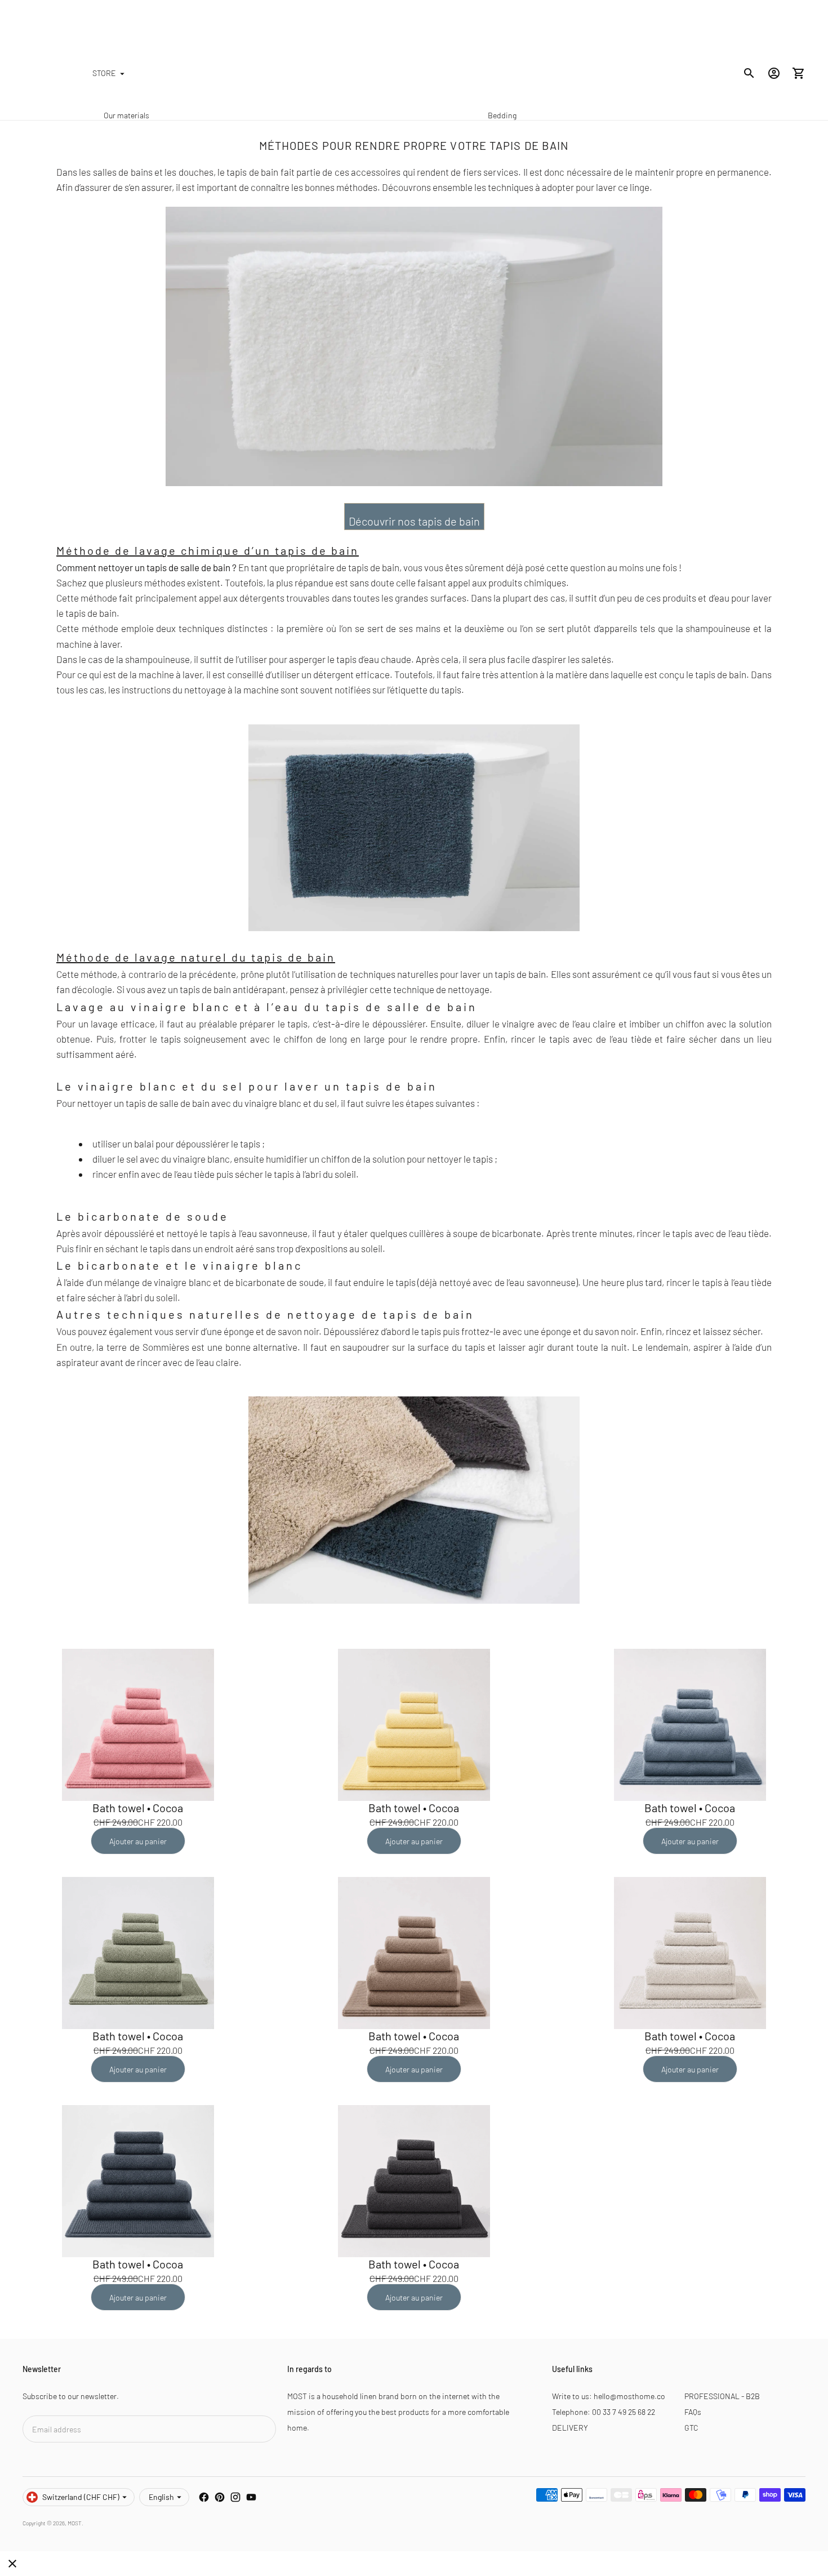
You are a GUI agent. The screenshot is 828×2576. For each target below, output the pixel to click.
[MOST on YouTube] (251, 2497)
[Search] (749, 73)
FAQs (693, 2412)
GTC (691, 2428)
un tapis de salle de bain (182, 567)
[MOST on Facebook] (204, 2497)
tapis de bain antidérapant (233, 989)
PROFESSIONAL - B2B (722, 2396)
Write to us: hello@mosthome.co (609, 2396)
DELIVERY (570, 2428)
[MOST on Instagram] (235, 2497)
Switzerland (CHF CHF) (81, 2497)
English (161, 2497)
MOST (75, 2523)
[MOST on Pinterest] (220, 2497)
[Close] (12, 2564)
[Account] (774, 73)
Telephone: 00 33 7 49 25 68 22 (604, 2412)
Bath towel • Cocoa (138, 1808)
